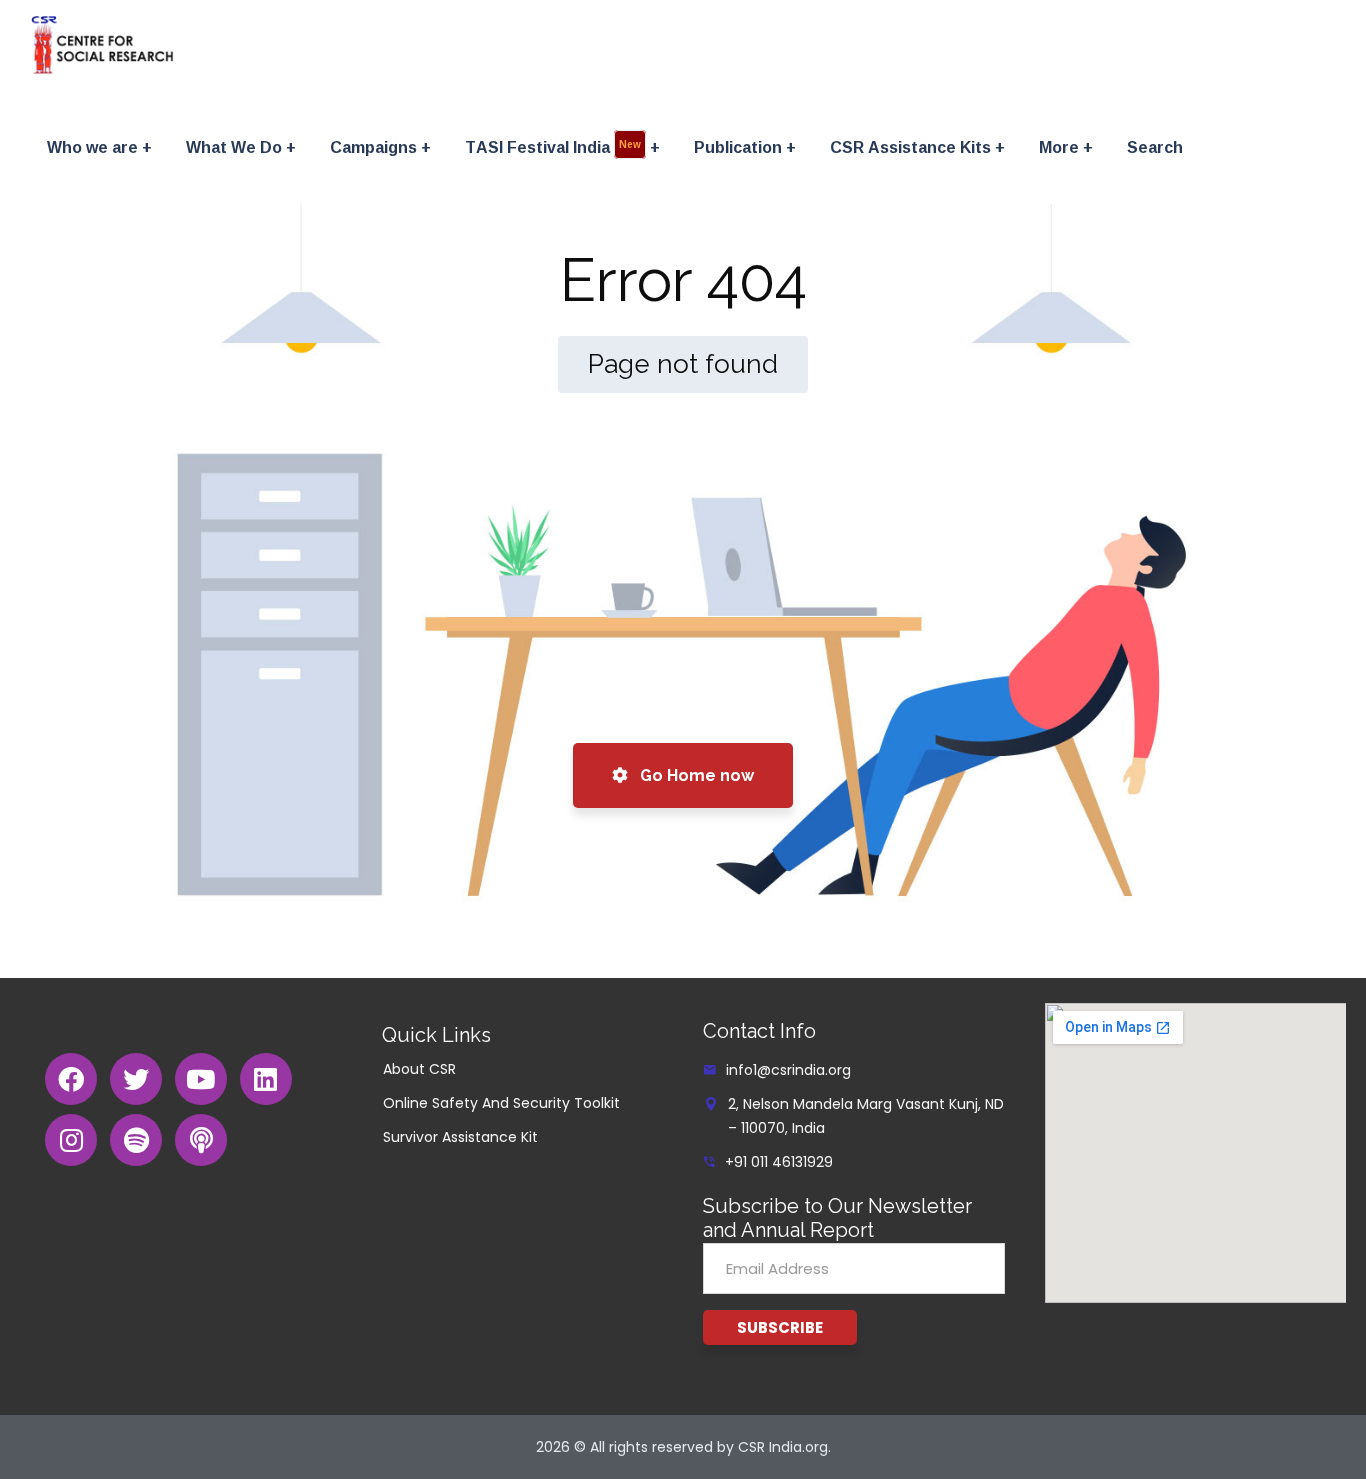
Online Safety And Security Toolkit (501, 1103)
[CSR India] (102, 45)
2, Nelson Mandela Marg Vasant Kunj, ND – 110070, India (866, 1116)
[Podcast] (201, 1140)
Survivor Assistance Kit (460, 1137)
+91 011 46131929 (779, 1162)
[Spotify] (136, 1140)
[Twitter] (136, 1079)
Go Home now (695, 775)
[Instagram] (71, 1140)
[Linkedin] (266, 1079)
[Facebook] (71, 1079)
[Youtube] (201, 1079)
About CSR (419, 1069)
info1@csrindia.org (788, 1070)
